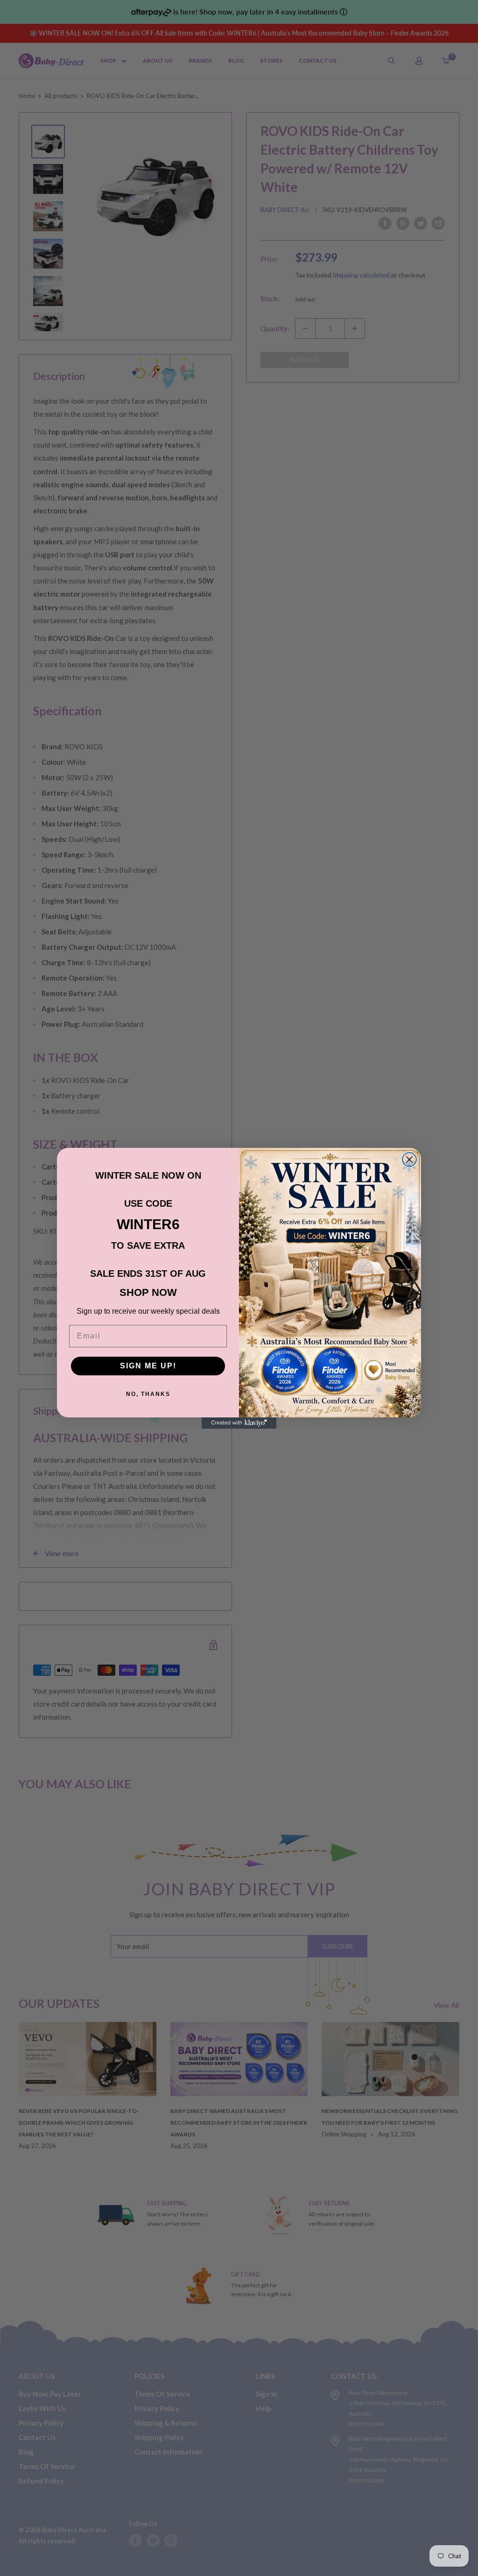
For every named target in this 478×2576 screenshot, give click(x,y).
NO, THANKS (148, 1394)
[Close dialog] (409, 1160)
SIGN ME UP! (148, 1366)
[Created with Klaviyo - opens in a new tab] (239, 1423)
